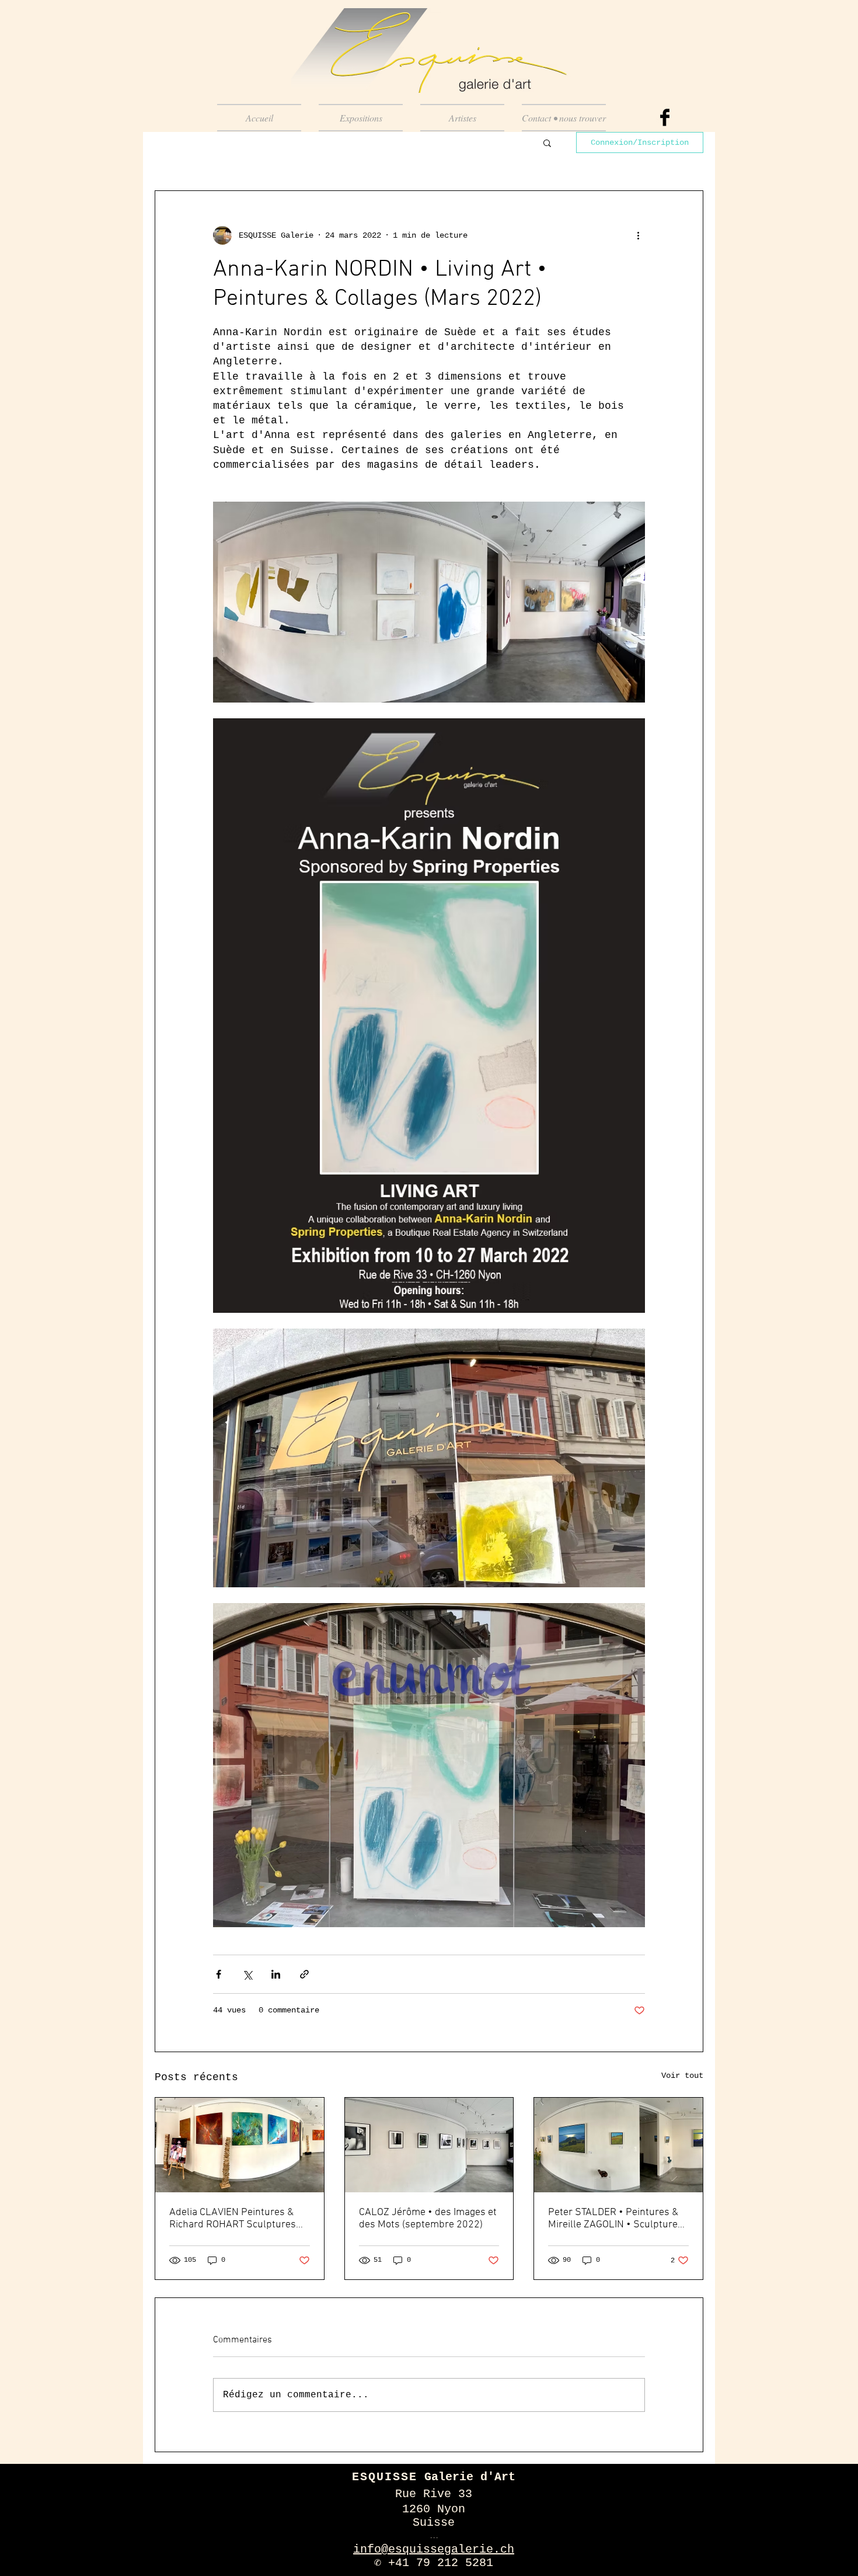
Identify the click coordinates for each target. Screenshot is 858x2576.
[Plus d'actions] (638, 235)
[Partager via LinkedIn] (276, 1974)
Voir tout (682, 2076)
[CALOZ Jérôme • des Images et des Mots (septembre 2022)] (429, 2145)
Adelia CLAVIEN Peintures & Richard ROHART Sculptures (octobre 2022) (233, 2219)
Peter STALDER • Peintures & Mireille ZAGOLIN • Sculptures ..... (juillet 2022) (615, 2219)
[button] (547, 142)
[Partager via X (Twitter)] (247, 1974)
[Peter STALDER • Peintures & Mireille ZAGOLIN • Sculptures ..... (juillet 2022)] (618, 2145)
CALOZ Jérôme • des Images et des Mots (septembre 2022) (428, 2219)
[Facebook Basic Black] (665, 117)
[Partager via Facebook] (219, 1974)
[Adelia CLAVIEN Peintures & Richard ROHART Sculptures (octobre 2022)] (240, 2145)
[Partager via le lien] (304, 1974)
